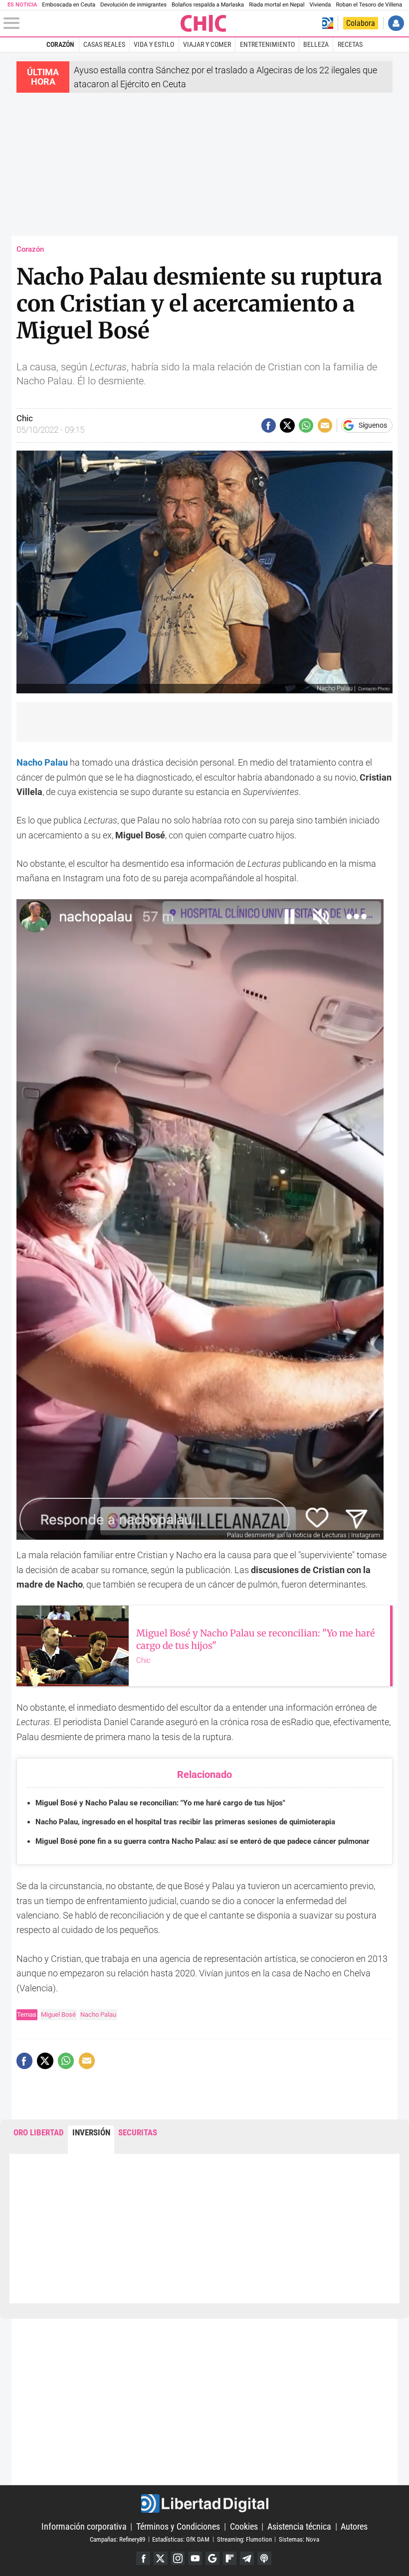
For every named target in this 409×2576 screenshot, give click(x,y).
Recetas (350, 44)
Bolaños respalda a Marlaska (208, 5)
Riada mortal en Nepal (277, 5)
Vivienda (320, 5)
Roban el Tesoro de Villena (369, 5)
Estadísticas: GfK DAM (181, 2539)
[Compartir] (269, 425)
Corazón (60, 44)
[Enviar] (306, 425)
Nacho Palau (98, 2014)
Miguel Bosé (58, 2014)
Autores (354, 2526)
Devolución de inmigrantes (133, 5)
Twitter (161, 2559)
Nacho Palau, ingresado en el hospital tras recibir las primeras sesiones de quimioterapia (185, 1822)
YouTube (195, 2559)
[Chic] (204, 23)
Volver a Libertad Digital (328, 23)
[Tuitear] (287, 425)
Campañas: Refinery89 (117, 2539)
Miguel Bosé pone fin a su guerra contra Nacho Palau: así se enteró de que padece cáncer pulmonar (203, 1841)
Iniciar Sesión (396, 23)
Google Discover (212, 2559)
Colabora (361, 23)
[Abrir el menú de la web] (91, 23)
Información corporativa (84, 2526)
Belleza (316, 44)
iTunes (264, 2559)
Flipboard (230, 2559)
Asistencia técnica (299, 2526)
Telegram (247, 2559)
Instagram (178, 2559)
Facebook (143, 2559)
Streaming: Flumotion (244, 2539)
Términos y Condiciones (178, 2526)
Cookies (244, 2526)
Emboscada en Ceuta (69, 5)
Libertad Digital (204, 2503)
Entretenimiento (267, 44)
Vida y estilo (154, 44)
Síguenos (373, 426)
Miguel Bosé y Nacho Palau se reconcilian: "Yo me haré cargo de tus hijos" (160, 1803)
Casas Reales (104, 44)
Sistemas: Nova (299, 2539)
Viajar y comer (207, 44)
